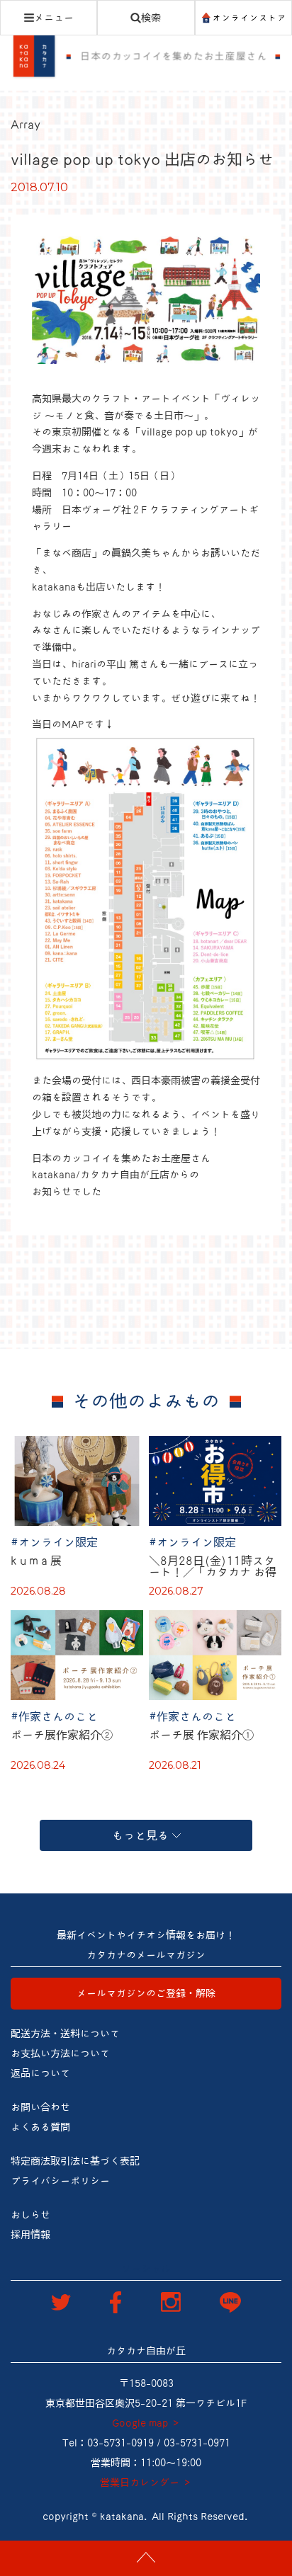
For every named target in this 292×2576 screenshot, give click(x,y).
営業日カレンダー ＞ (146, 2483)
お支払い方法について (60, 2053)
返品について (40, 2073)
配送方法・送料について (65, 2034)
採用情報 (30, 2235)
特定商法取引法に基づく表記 (75, 2161)
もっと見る (140, 1835)
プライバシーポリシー (60, 2181)
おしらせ (30, 2215)
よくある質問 (40, 2127)
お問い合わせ (40, 2107)
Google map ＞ (146, 2423)
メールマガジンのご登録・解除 (146, 1993)
